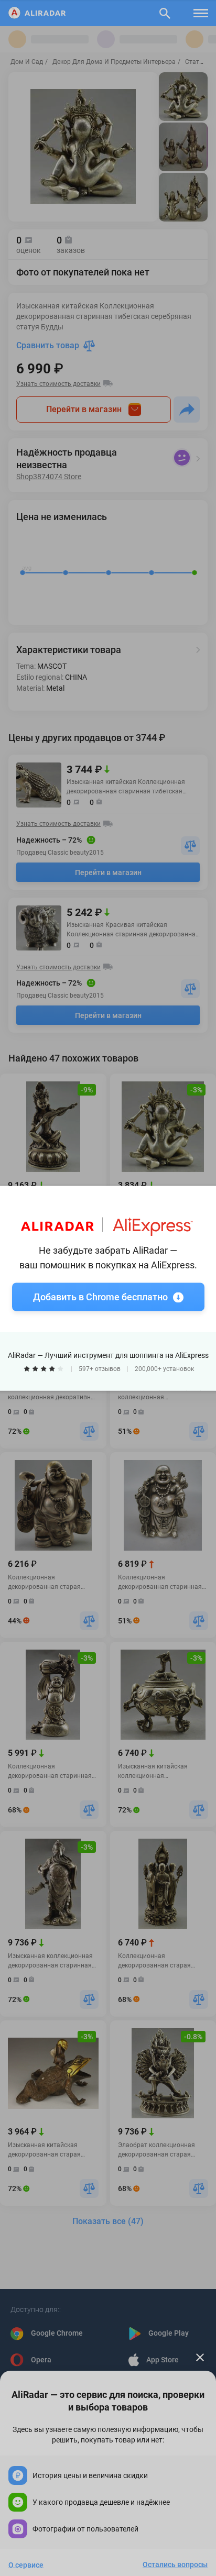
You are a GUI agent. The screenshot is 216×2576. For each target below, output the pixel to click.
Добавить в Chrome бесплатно (100, 1296)
